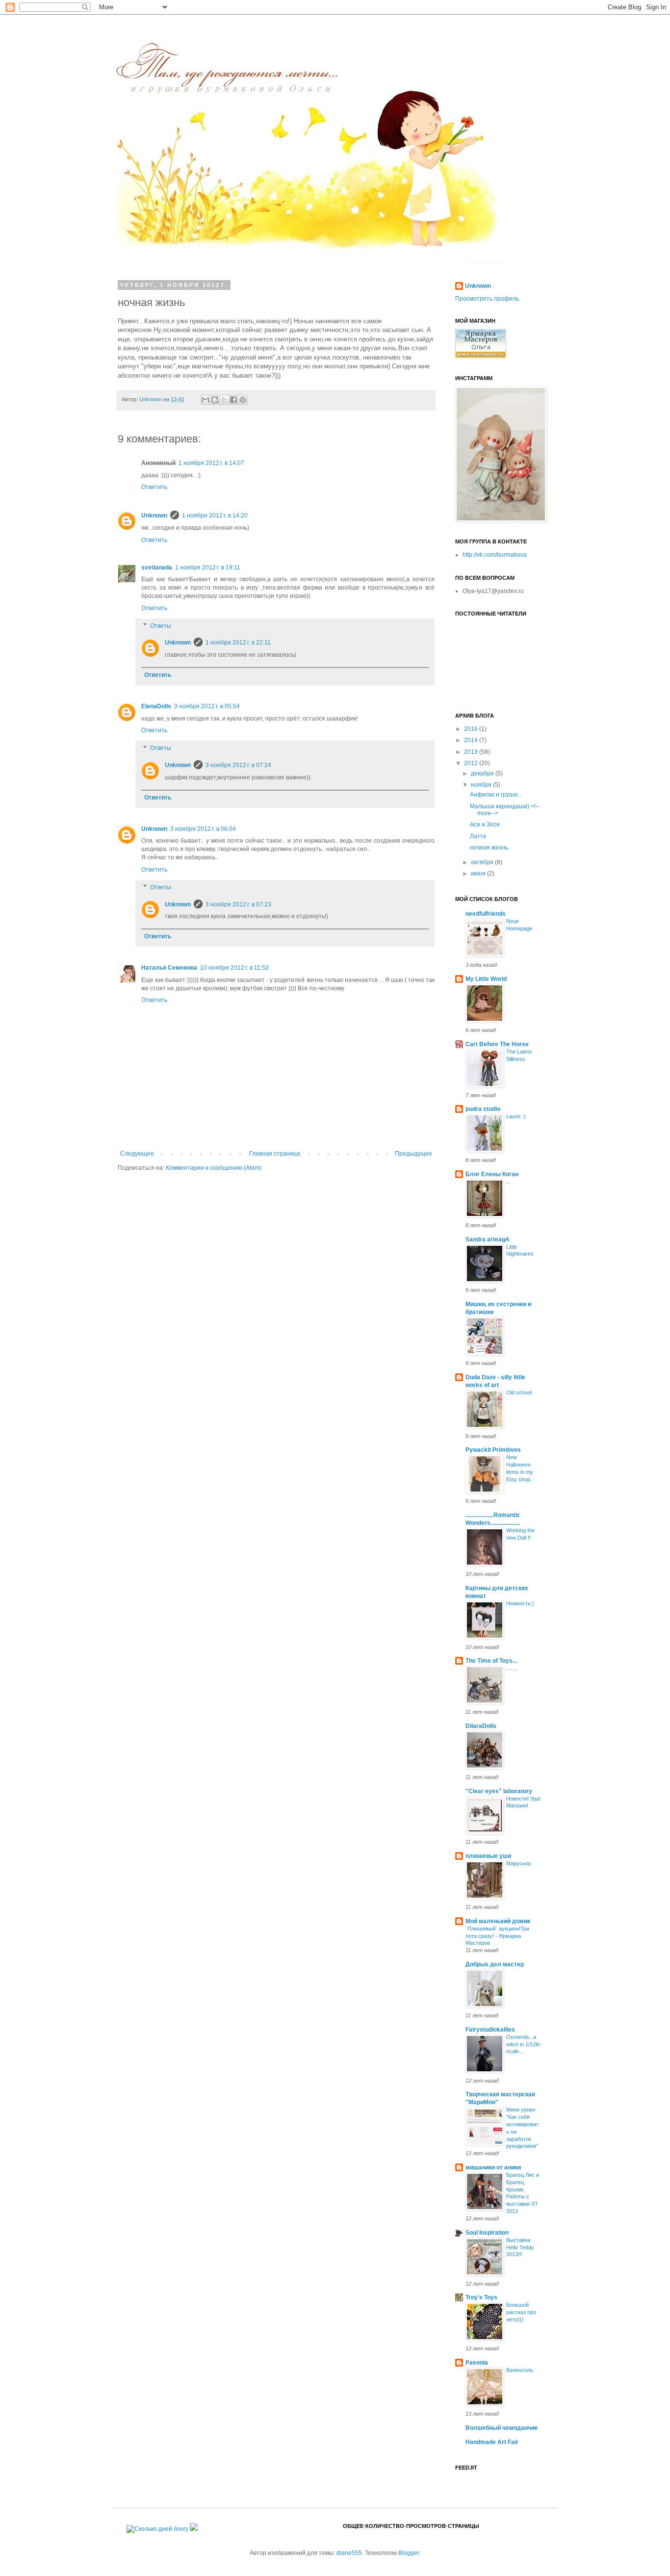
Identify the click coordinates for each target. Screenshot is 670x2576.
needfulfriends (486, 914)
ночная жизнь (489, 848)
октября (483, 862)
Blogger (409, 2553)
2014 (472, 740)
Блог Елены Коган (492, 1174)
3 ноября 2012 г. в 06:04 (203, 829)
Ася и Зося (485, 824)
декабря (483, 773)
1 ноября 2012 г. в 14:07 (211, 463)
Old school (519, 1392)
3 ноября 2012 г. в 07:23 (238, 904)
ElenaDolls (156, 706)
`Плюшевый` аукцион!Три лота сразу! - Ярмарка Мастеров (497, 1936)
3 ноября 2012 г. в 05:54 (207, 706)
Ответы (161, 626)
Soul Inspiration (487, 2233)
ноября (482, 785)
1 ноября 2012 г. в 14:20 (215, 515)
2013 (472, 752)
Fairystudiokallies (490, 2030)
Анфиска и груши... (496, 795)
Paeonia (477, 2363)
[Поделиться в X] (224, 400)
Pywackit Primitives (493, 1450)
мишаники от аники (493, 2167)
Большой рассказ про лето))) (521, 2312)
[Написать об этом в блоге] (215, 400)
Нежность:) (520, 1603)
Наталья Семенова (169, 968)
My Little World (486, 979)
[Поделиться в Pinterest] (243, 400)
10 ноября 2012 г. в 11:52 (234, 968)
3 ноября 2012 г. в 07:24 (238, 765)
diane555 (349, 2553)
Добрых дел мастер (495, 1964)
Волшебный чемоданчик (502, 2428)
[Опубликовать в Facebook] (233, 400)
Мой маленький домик (498, 1921)
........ (512, 1668)
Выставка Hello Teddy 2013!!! (520, 2247)
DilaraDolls (481, 1726)
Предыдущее (413, 1154)
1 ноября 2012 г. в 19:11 (208, 567)
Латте (478, 836)
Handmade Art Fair (492, 2442)
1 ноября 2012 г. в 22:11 (238, 643)
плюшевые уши (488, 1856)
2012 (472, 763)
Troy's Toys (481, 2297)
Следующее (137, 1154)
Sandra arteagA (488, 1239)
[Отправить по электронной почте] (206, 400)
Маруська (518, 1863)
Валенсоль (520, 2370)
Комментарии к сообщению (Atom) (214, 1168)
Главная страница (275, 1154)
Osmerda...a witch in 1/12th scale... (523, 2044)
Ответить (154, 487)
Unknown (154, 515)
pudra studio (483, 1109)
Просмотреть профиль (487, 299)
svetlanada (157, 567)
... (508, 1182)
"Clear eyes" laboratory (499, 1791)
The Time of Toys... (491, 1661)
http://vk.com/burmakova (495, 555)
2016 (472, 729)
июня (479, 874)
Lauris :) (516, 1116)
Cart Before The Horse (497, 1044)
